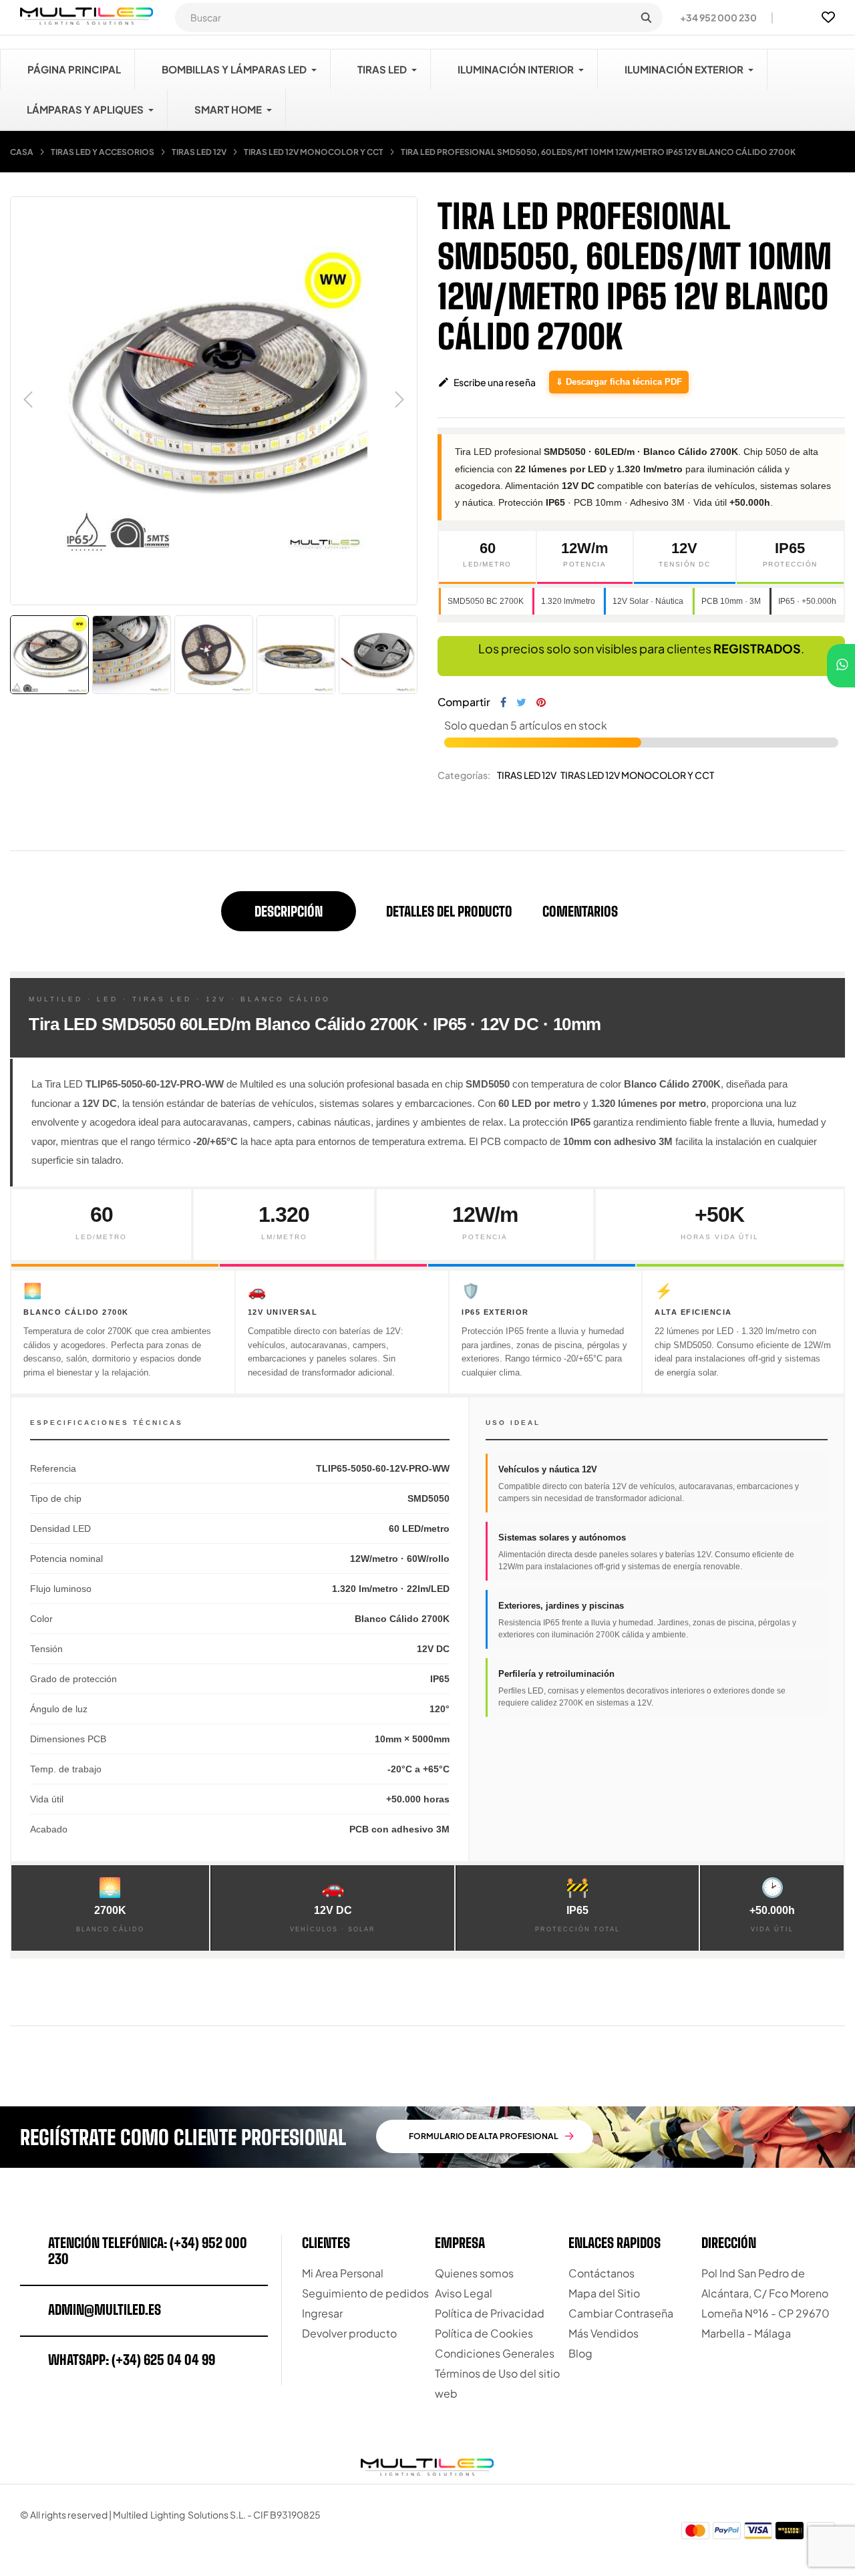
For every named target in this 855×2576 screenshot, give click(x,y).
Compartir (503, 702)
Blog (580, 2353)
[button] (713, 17)
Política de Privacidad (490, 2313)
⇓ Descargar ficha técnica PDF (619, 382)
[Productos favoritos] (828, 17)
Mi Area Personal (343, 2273)
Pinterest (541, 702)
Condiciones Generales (495, 2353)
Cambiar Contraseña (621, 2313)
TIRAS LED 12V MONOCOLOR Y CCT (637, 775)
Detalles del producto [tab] (449, 911)
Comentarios (580, 911)
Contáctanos (602, 2273)
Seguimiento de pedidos (365, 2293)
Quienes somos (474, 2273)
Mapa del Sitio (604, 2293)
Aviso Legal (464, 2293)
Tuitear (521, 702)
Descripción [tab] (289, 911)
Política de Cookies (484, 2333)
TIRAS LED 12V (527, 775)
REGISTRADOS (757, 648)
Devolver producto (349, 2333)
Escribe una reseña (487, 382)
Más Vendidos (604, 2333)
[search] (646, 17)
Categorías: (464, 775)
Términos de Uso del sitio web (497, 2383)
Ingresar (322, 2313)
